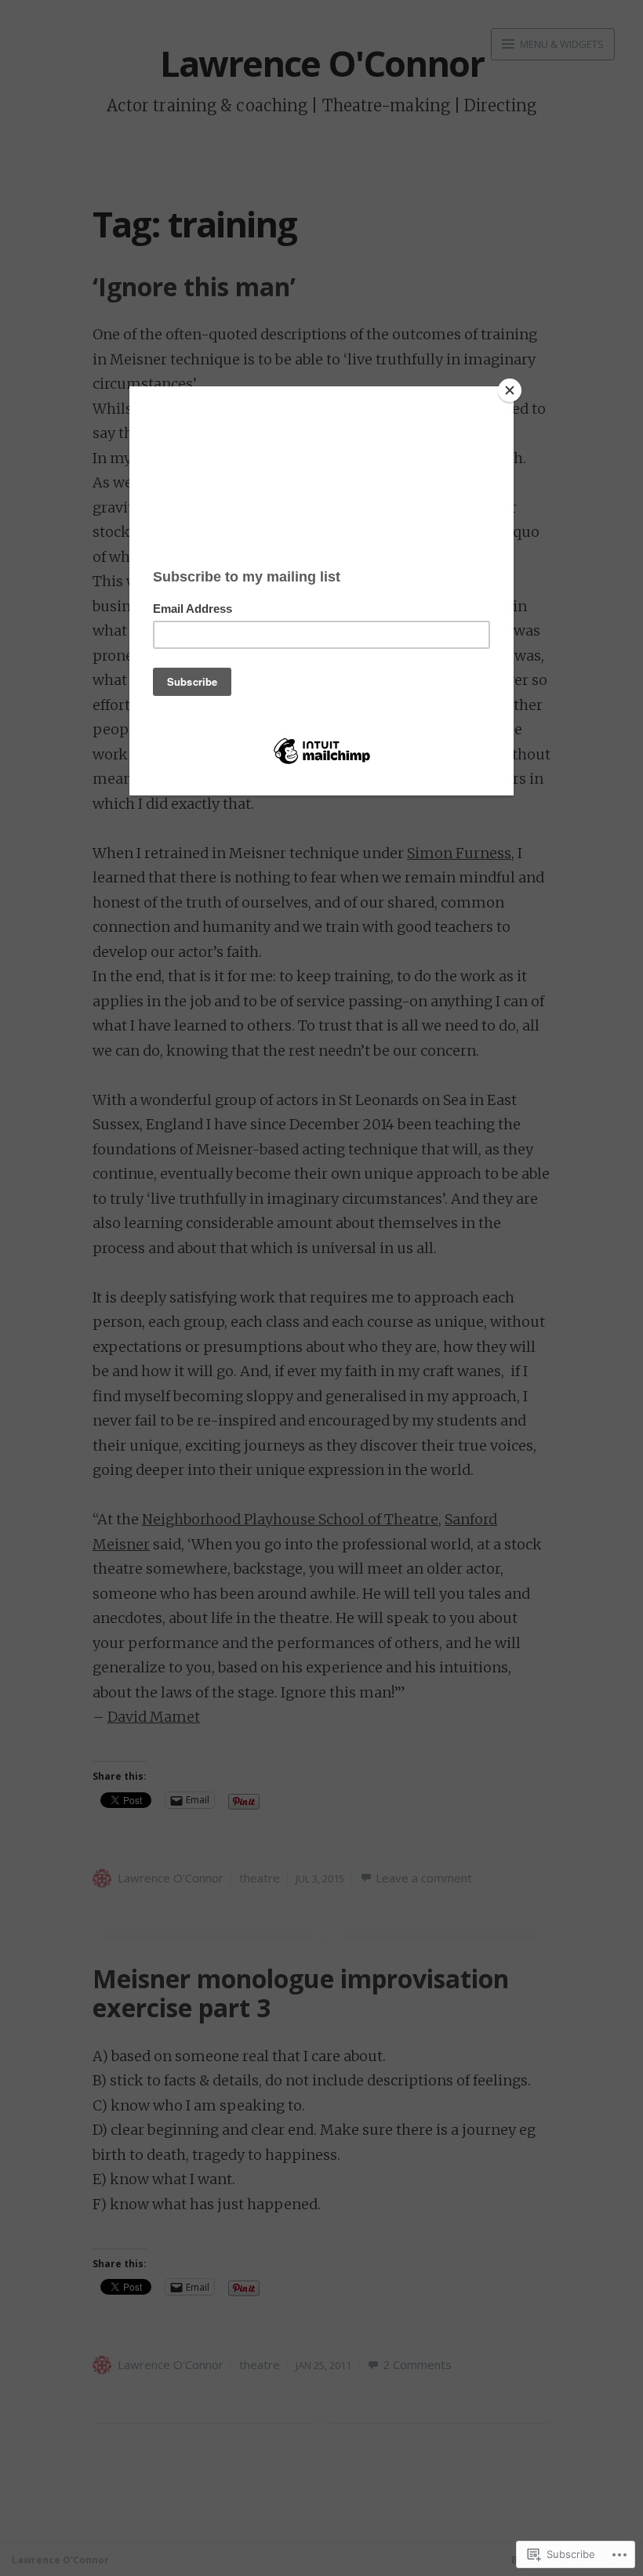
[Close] (510, 390)
